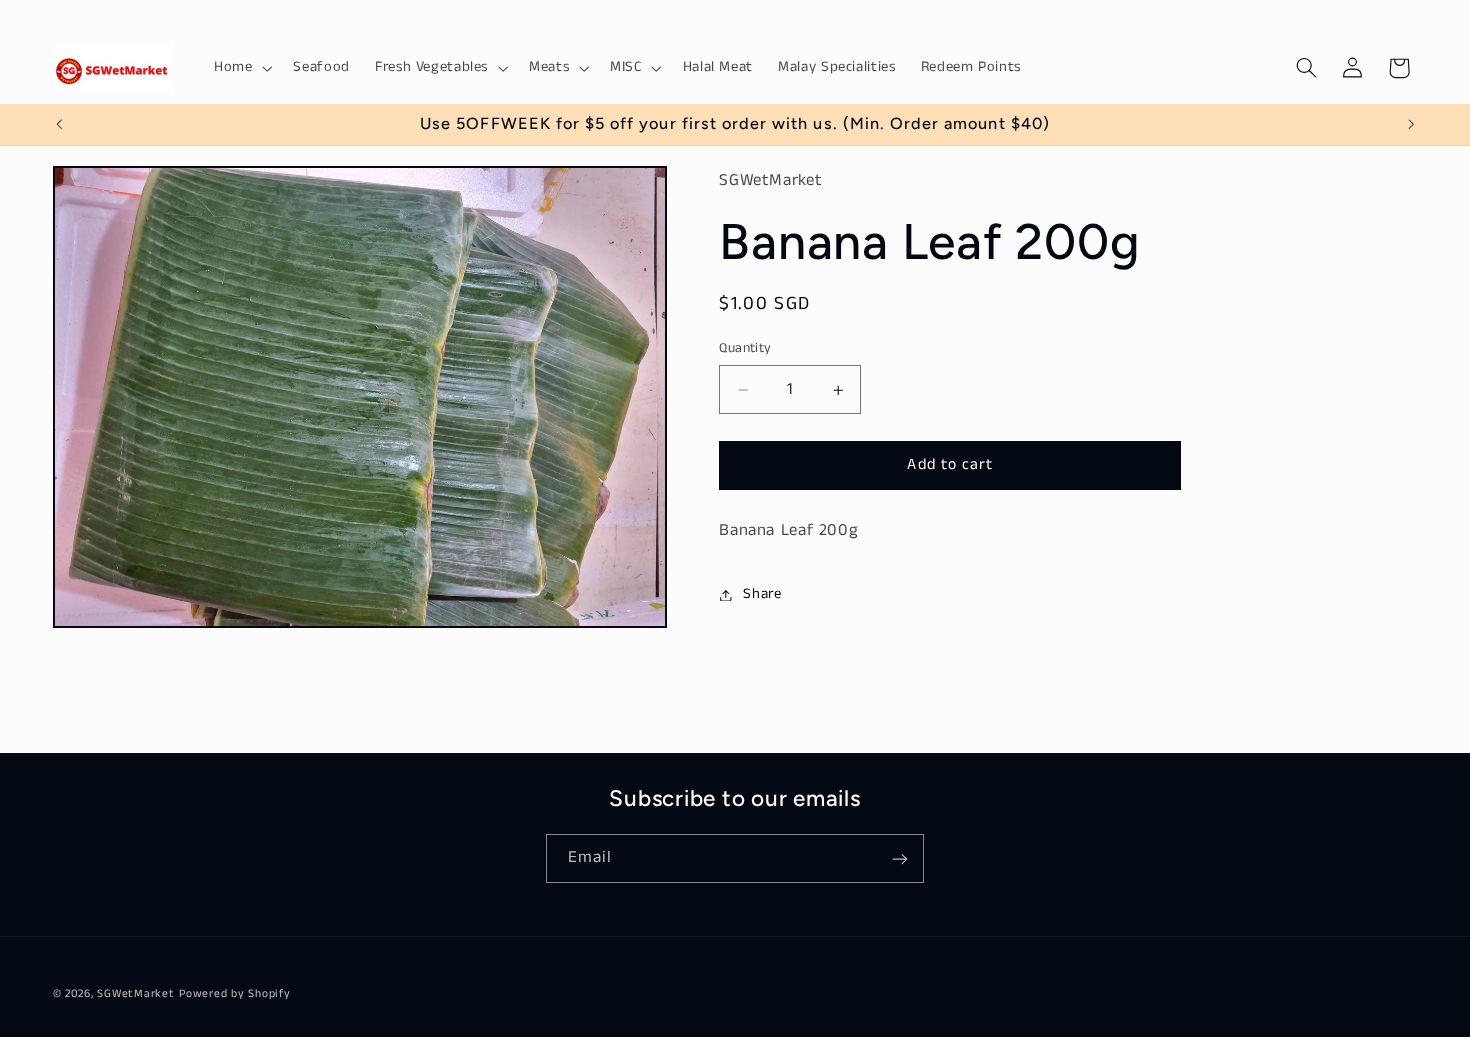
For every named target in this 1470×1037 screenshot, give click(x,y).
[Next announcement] (1411, 124)
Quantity (745, 348)
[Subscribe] (900, 858)
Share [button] (762, 594)
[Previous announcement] (59, 124)
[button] (240, 68)
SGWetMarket (135, 994)
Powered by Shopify (234, 994)
